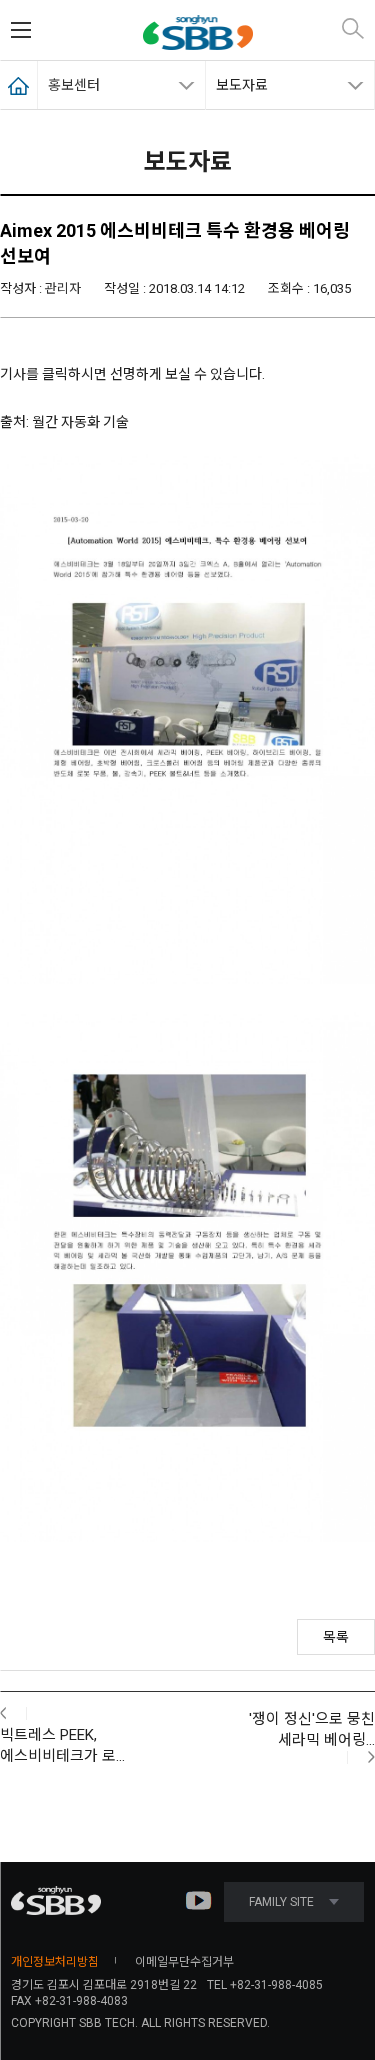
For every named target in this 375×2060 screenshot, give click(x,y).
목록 (336, 1637)
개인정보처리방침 (55, 1962)
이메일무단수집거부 (184, 1962)
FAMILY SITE (281, 1902)
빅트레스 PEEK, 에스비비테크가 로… (62, 1745)
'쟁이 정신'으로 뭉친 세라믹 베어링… (312, 1729)
